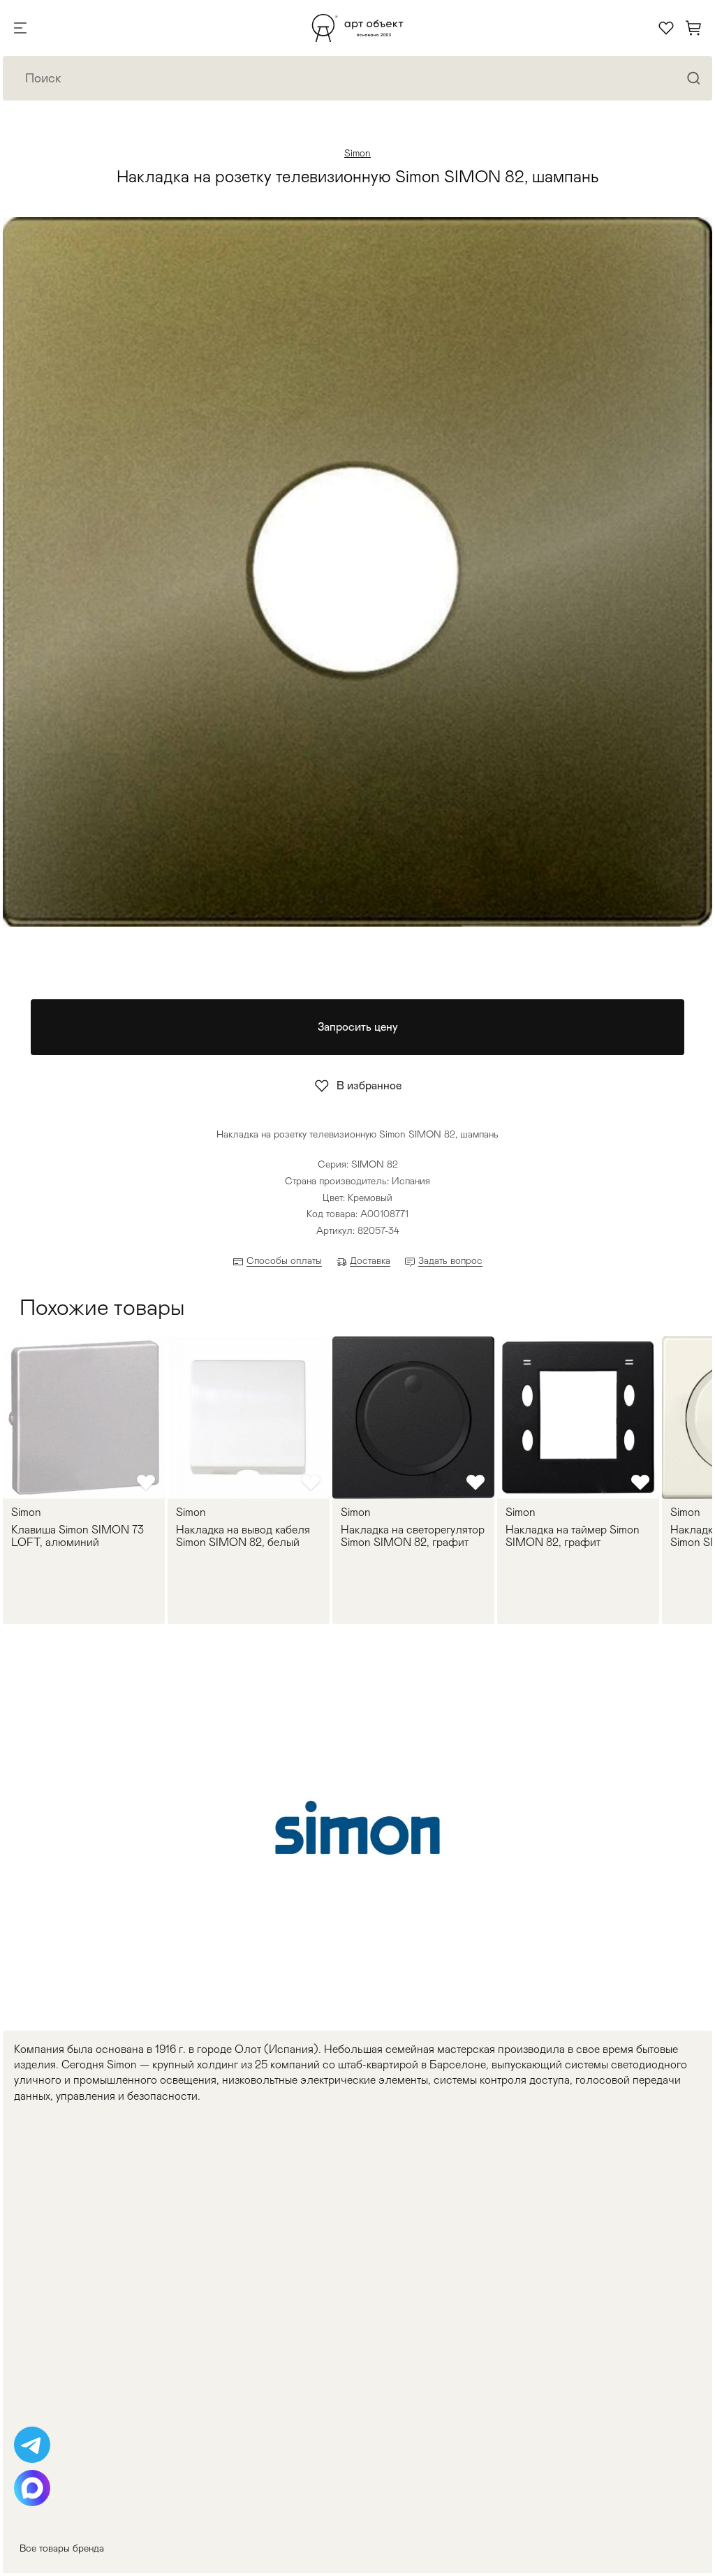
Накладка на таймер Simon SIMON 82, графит (573, 1536)
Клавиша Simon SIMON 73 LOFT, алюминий (78, 1536)
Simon (357, 153)
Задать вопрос (450, 1260)
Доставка (370, 1260)
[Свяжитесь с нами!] (32, 2445)
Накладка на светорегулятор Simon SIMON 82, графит (413, 1536)
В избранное (369, 1085)
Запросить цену (358, 1027)
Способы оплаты (284, 1260)
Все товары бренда (62, 2548)
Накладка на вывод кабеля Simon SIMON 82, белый (243, 1536)
